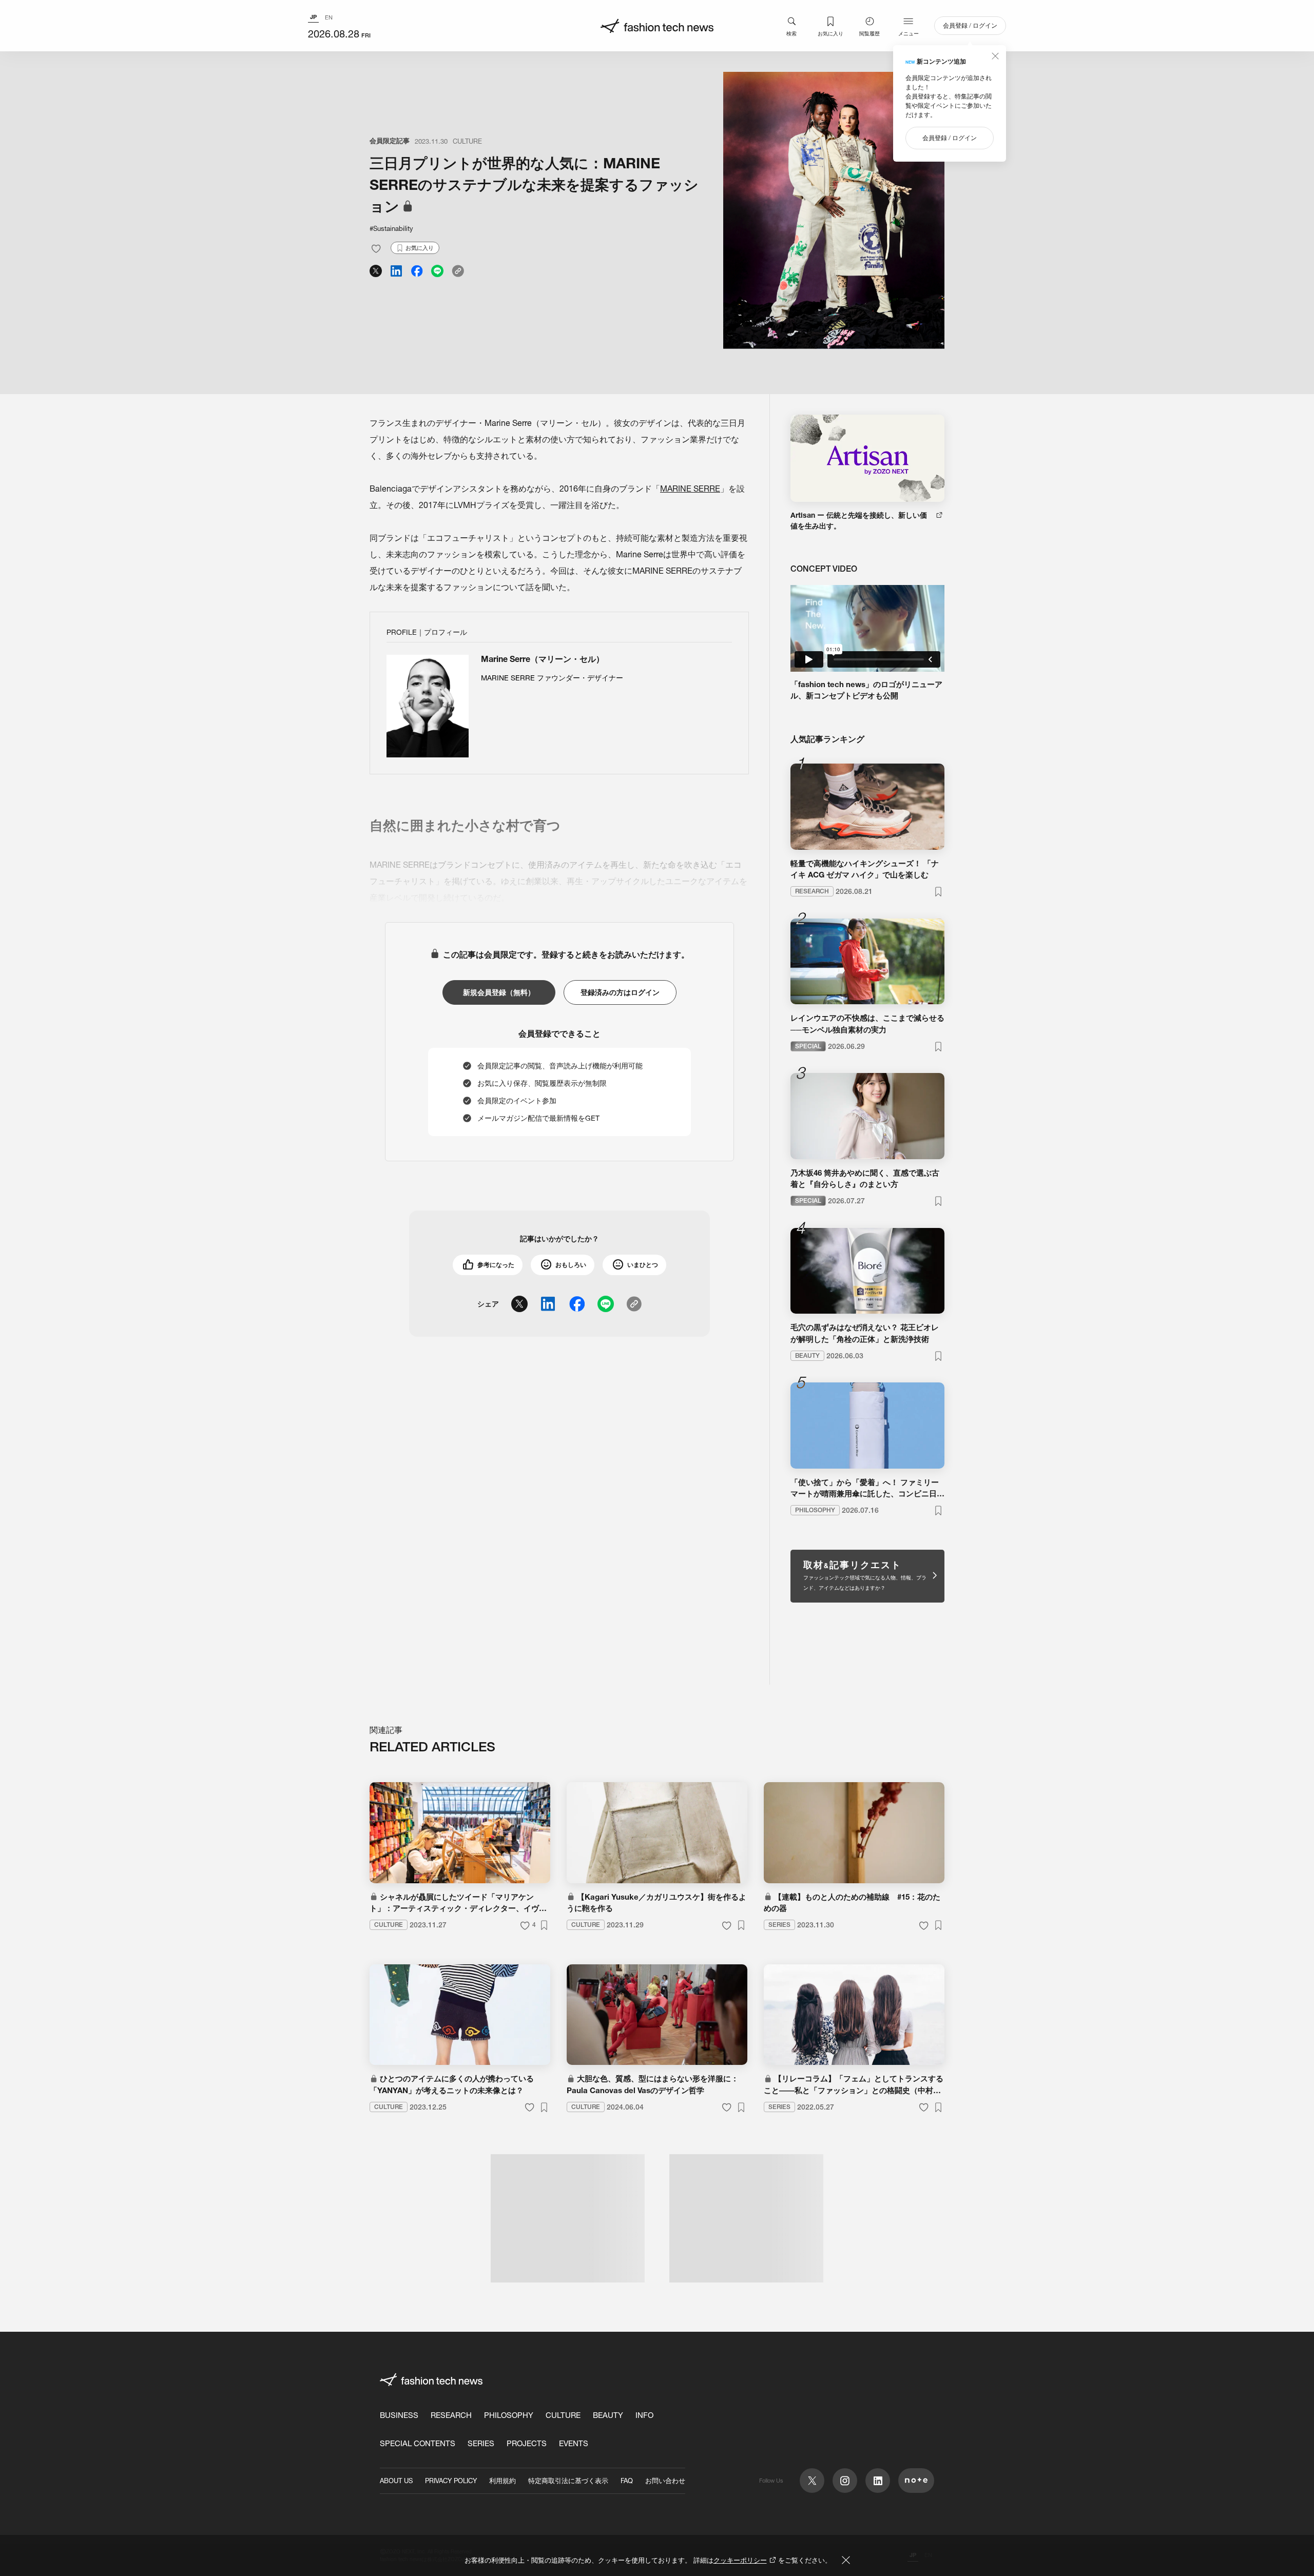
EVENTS (574, 2443)
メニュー (909, 33)
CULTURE (467, 141)
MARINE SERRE (690, 489)
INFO (644, 2415)
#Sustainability (391, 228)
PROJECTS (527, 2443)
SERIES (481, 2443)
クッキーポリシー (740, 2560)
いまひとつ (643, 1265)
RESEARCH (451, 2415)
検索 (791, 33)
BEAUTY (608, 2415)
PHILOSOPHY (509, 2415)
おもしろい (571, 1265)
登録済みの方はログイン (620, 992)
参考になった (496, 1265)
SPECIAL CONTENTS (418, 2443)
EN (329, 17)
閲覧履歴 (869, 33)
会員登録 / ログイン (970, 25)
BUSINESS (399, 2415)
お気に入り (830, 33)
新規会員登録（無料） (499, 992)
